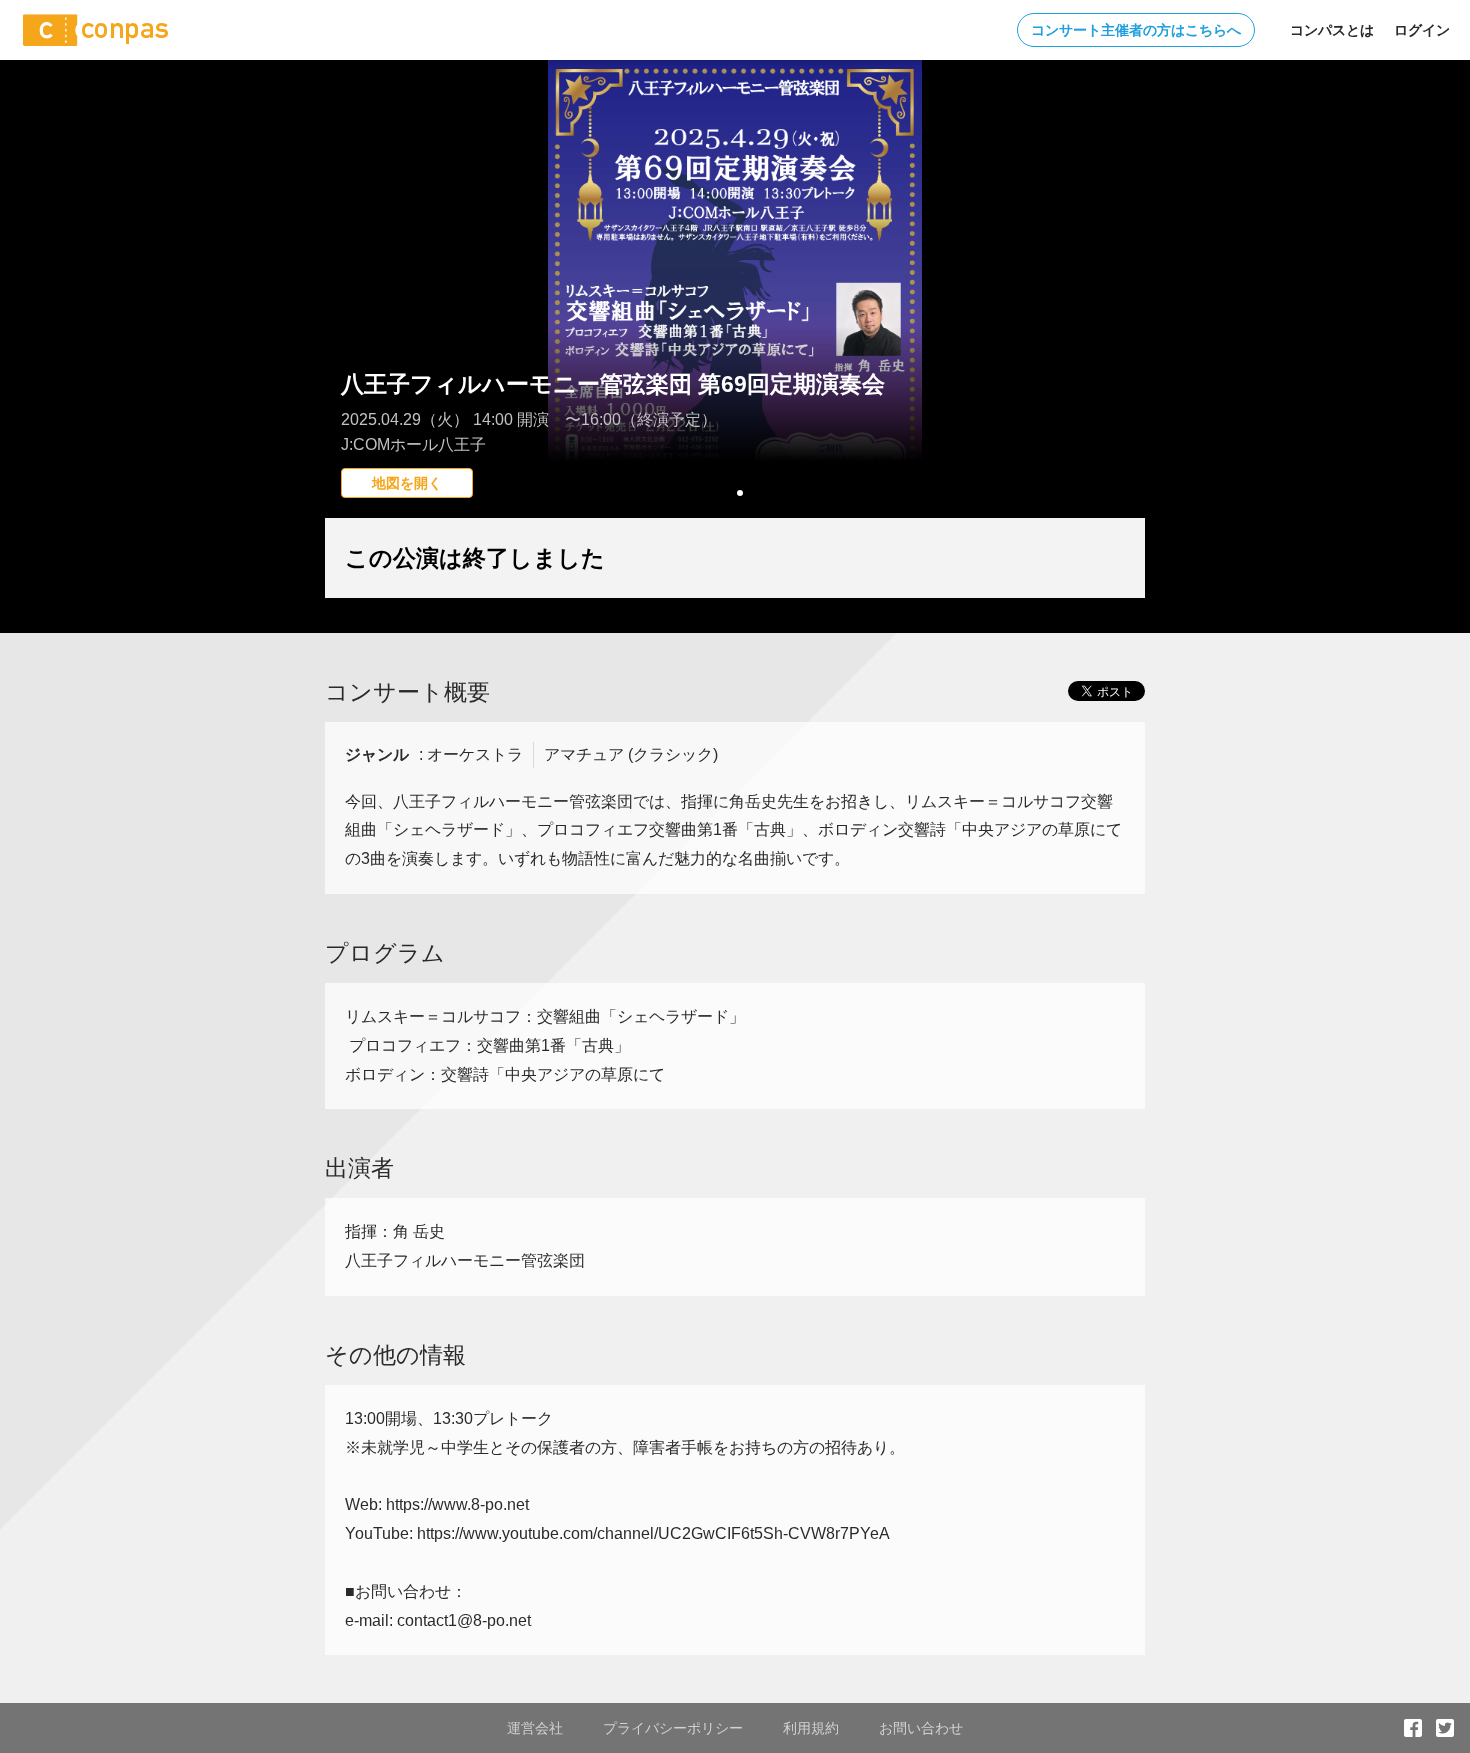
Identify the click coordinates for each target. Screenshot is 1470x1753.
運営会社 (535, 1728)
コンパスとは (1332, 30)
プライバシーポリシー (673, 1728)
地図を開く (407, 483)
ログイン (1422, 30)
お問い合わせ (921, 1728)
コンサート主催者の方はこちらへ (1136, 30)
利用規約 (811, 1728)
